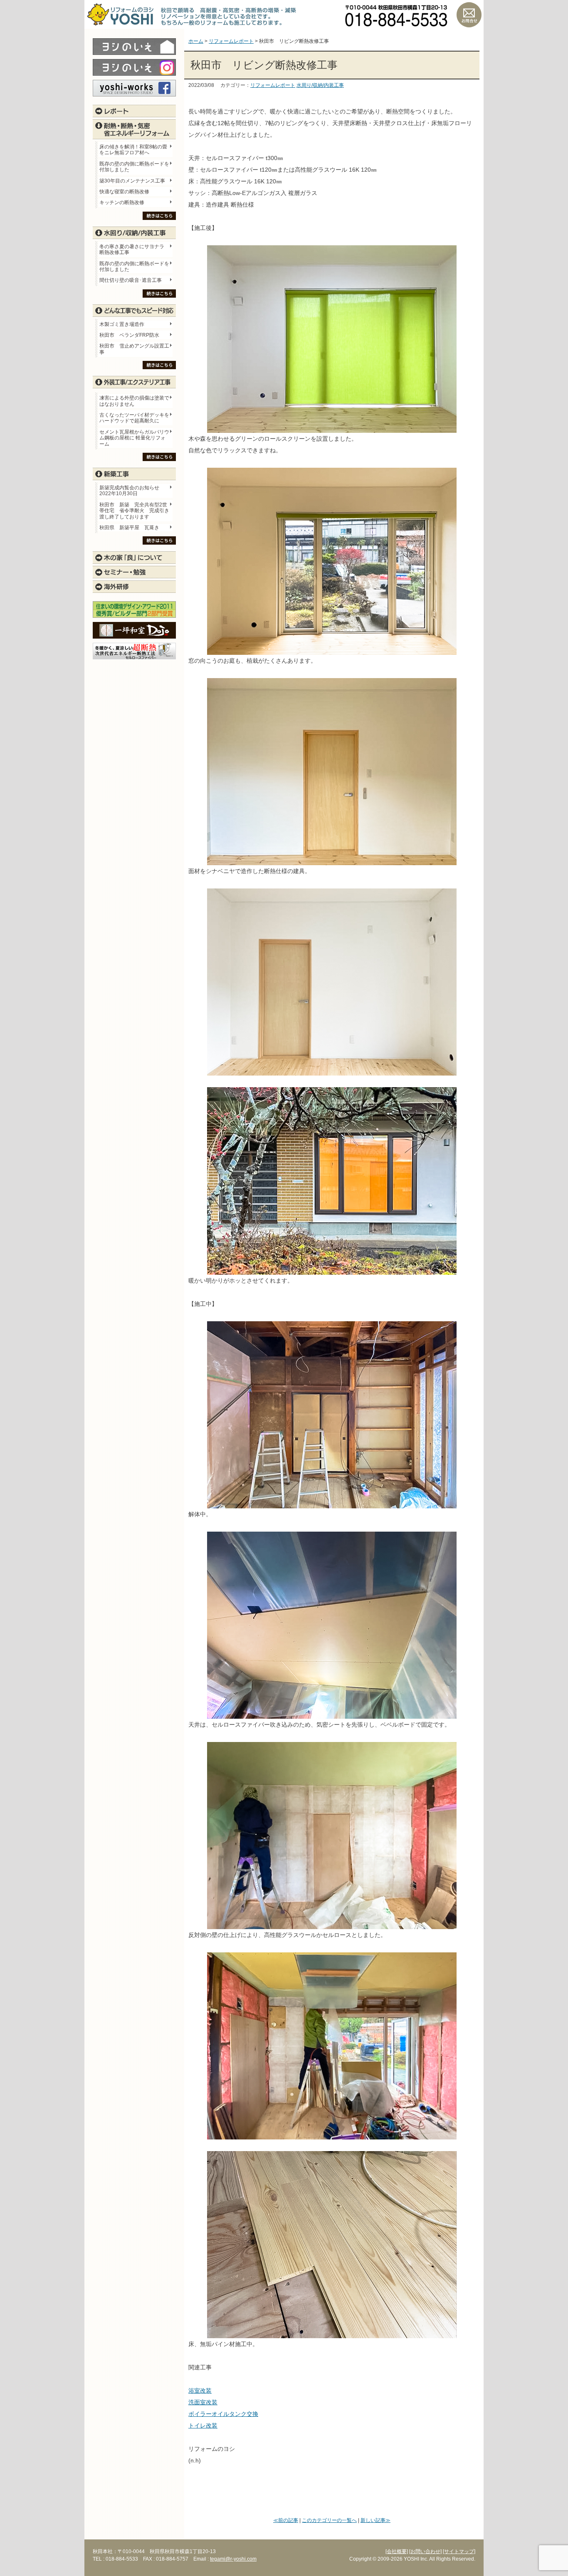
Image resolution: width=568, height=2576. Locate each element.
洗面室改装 (203, 2402)
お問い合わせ (469, 15)
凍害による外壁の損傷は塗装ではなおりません (134, 401)
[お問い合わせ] (425, 2551)
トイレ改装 (203, 2425)
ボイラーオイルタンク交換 (223, 2414)
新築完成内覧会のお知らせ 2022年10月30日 (129, 491)
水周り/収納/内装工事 (320, 85)
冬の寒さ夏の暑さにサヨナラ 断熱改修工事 (132, 249)
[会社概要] (397, 2551)
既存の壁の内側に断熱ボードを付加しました (134, 167)
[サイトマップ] (459, 2551)
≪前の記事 (286, 2520)
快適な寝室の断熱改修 (124, 192)
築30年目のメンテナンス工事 (132, 181)
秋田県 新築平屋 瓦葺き (129, 528)
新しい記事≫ (375, 2520)
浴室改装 (200, 2391)
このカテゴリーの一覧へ (329, 2520)
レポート (134, 111)
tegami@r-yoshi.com (233, 2559)
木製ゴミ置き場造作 (122, 324)
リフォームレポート (273, 85)
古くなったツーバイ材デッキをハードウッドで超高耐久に (134, 418)
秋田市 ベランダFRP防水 (129, 335)
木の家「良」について (134, 558)
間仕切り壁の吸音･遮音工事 (131, 280)
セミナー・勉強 (134, 572)
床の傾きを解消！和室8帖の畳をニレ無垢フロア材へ (133, 150)
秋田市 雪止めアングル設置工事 (134, 349)
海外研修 (134, 587)
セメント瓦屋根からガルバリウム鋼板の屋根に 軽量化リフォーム (134, 438)
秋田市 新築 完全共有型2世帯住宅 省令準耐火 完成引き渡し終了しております (134, 511)
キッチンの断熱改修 (124, 202)
